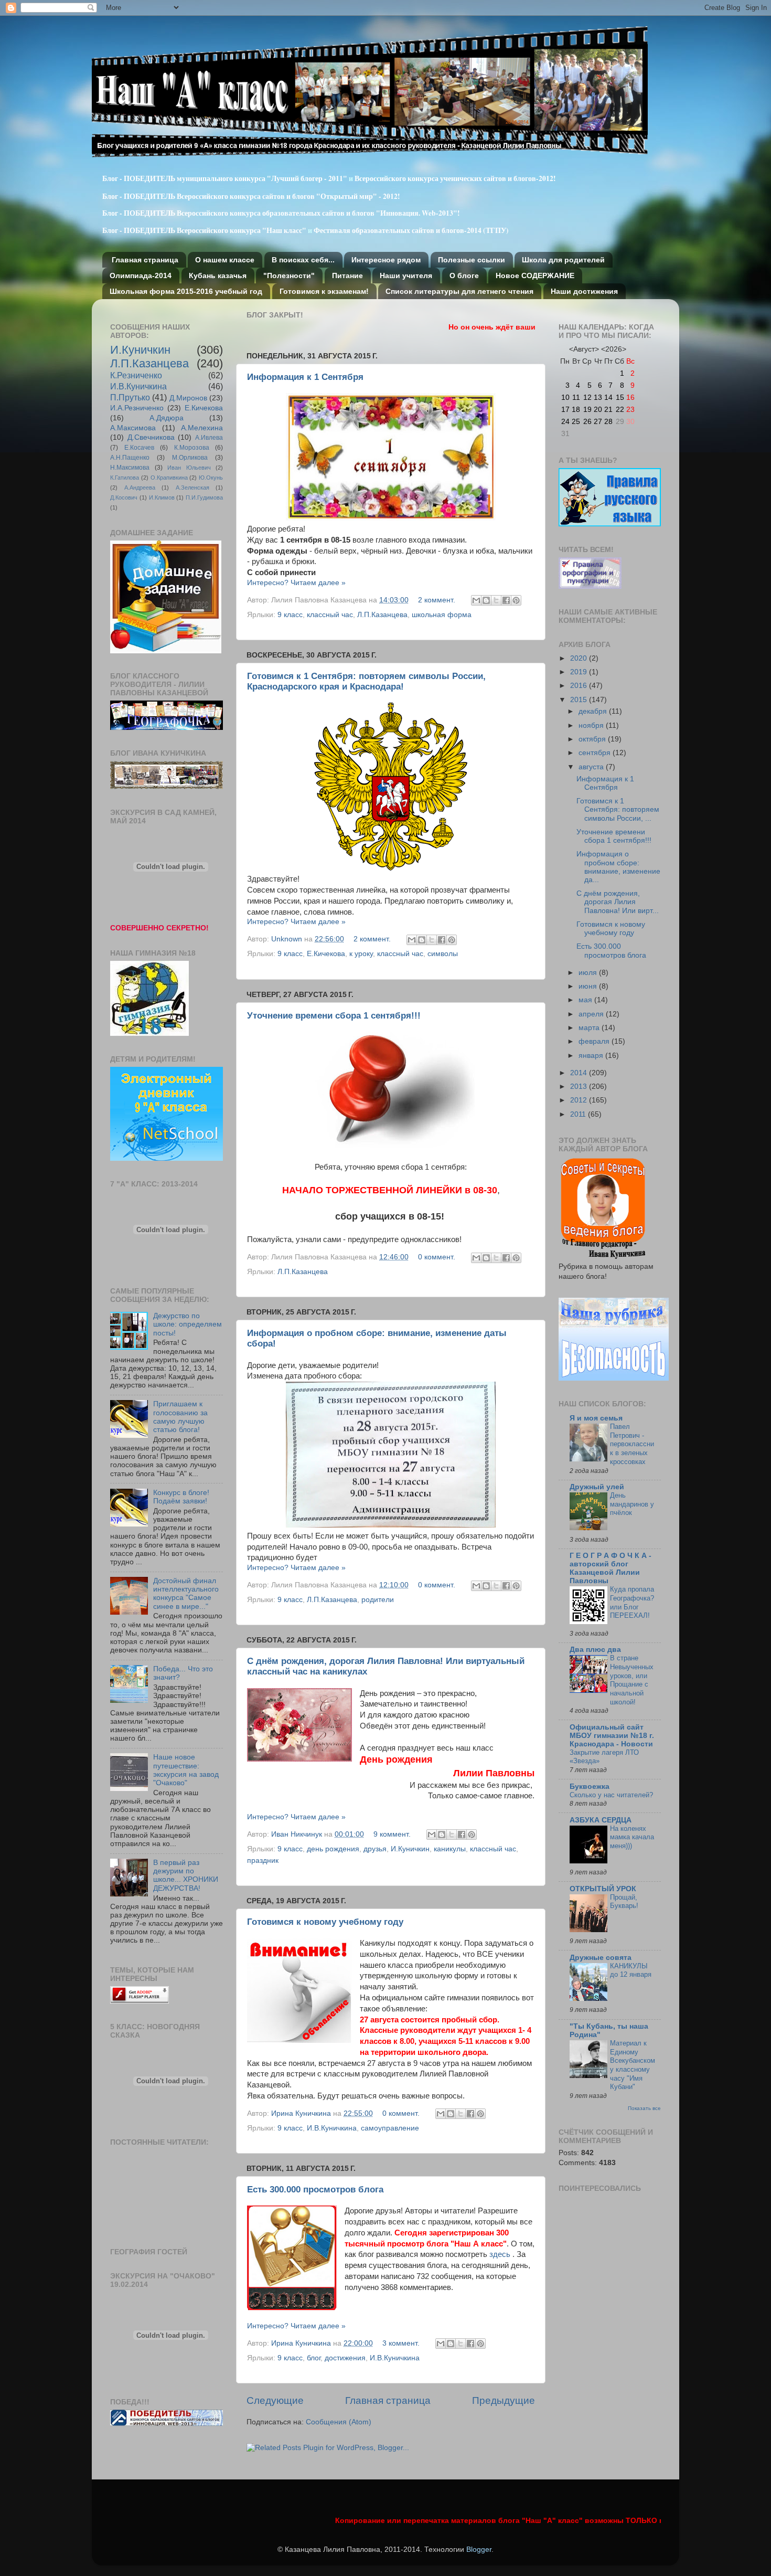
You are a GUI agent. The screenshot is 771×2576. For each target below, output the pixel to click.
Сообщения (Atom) (339, 2422)
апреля (592, 1014)
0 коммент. (437, 1257)
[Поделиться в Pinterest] (516, 600)
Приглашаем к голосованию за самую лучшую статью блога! (180, 1417)
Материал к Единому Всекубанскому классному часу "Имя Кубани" (633, 2065)
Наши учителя (406, 275)
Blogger (479, 2550)
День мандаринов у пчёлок (632, 1504)
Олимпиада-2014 (141, 275)
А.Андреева (140, 487)
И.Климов (162, 497)
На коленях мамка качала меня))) (632, 1837)
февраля (595, 1041)
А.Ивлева (209, 438)
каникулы (450, 1849)
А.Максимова (133, 428)
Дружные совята (601, 1958)
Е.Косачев (139, 448)
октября (593, 739)
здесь (500, 2254)
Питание (347, 275)
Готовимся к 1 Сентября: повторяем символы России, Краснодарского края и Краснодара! (366, 681)
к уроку (361, 954)
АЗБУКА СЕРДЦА (601, 1820)
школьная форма (442, 615)
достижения (345, 2358)
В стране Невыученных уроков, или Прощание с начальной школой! (632, 1680)
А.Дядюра (167, 418)
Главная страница (145, 260)
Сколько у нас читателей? (611, 1795)
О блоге (464, 275)
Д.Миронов (188, 398)
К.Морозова (192, 448)
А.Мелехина (202, 428)
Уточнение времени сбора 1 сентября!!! (334, 1016)
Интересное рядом (386, 260)
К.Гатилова (125, 478)
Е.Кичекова (326, 954)
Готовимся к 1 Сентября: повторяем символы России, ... (618, 809)
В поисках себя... (303, 260)
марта (590, 1028)
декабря (594, 711)
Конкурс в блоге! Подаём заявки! (181, 1497)
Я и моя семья (596, 1418)
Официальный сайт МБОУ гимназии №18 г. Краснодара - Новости (612, 1736)
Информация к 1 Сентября (305, 377)
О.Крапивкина (169, 478)
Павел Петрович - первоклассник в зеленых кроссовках (632, 1444)
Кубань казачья (218, 275)
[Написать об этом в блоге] (486, 600)
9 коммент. (392, 1834)
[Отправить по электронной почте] (476, 600)
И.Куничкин (410, 1849)
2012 (580, 1100)
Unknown (288, 939)
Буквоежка (590, 1787)
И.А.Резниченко (137, 408)
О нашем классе (225, 260)
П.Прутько (130, 397)
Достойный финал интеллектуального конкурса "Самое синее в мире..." (186, 1594)
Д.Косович (124, 497)
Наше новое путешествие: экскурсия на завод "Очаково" (186, 1770)
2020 (580, 658)
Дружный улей (597, 1487)
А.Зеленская (192, 487)
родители (378, 1600)
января (592, 1056)
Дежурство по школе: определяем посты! (188, 1324)
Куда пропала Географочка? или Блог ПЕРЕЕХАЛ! (632, 1602)
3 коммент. (401, 2343)
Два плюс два (595, 1650)
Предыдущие (504, 2400)
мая (586, 1000)
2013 (580, 1086)
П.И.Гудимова (204, 497)
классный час (330, 615)
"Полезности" (289, 275)
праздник (263, 1861)
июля (589, 973)
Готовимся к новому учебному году (325, 1922)
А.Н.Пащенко (130, 458)
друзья (375, 1849)
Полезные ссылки (472, 260)
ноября (592, 725)
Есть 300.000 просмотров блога (315, 2190)
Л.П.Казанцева (382, 615)
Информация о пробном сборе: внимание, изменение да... (618, 867)
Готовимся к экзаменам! (324, 291)
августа (592, 767)
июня (589, 986)
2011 (579, 1114)
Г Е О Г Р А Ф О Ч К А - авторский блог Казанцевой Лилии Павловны (611, 1568)
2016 (580, 686)
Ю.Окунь (211, 478)
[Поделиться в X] (496, 600)
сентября (596, 753)
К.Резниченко (136, 375)
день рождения (333, 1849)
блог (314, 2358)
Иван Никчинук (298, 1834)
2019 (580, 672)
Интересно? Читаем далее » (296, 583)
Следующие (275, 2400)
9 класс (290, 615)
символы (443, 954)
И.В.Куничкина (332, 2128)
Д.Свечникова (151, 437)
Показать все (644, 2108)
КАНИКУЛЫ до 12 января (631, 1970)
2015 (580, 700)
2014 (580, 1073)
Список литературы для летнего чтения (459, 291)
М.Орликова (190, 458)
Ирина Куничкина (302, 2113)
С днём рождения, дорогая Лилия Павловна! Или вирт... (618, 902)
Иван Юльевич (189, 468)
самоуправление (390, 2128)
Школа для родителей (563, 260)
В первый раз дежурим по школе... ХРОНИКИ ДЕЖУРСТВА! (186, 1875)
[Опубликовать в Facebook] (506, 600)
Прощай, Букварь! (624, 1902)
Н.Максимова (130, 468)
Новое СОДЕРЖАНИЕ (535, 275)
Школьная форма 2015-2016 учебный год (186, 291)
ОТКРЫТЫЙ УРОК (603, 1889)
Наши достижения (584, 291)
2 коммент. (437, 600)
